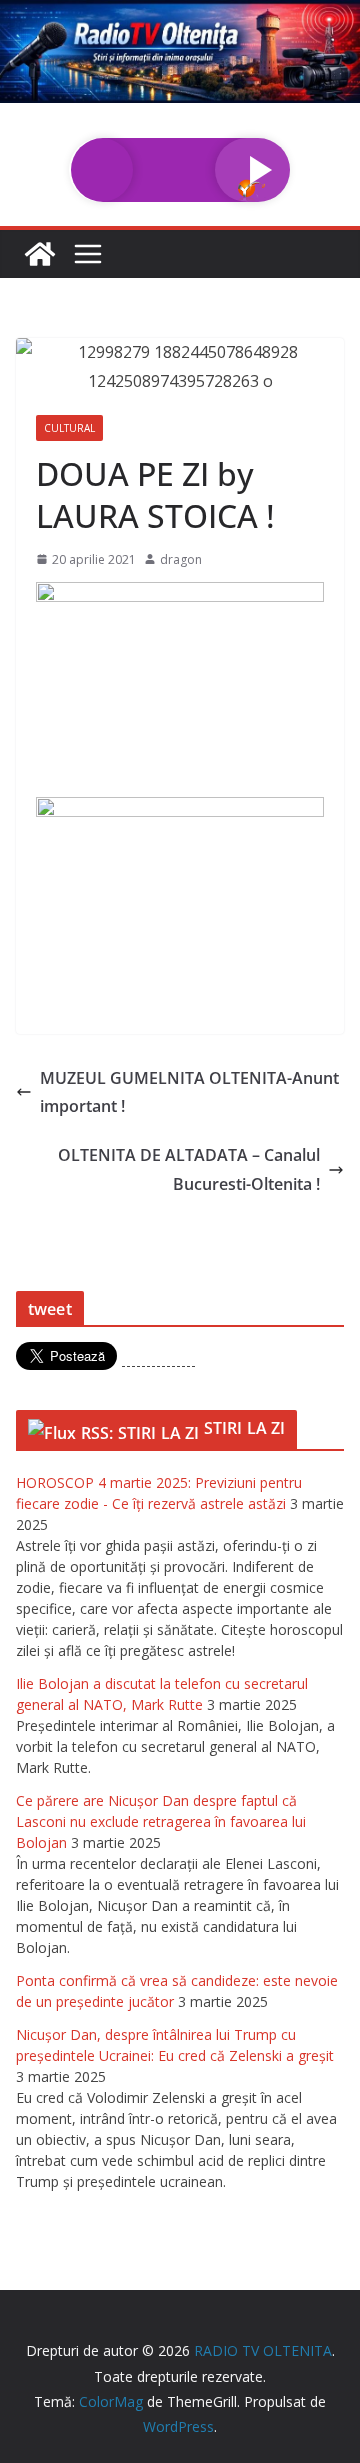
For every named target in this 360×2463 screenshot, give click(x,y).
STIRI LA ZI (245, 1428)
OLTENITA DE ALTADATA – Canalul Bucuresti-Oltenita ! (189, 1169)
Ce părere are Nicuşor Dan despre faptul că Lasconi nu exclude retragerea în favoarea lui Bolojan (161, 1821)
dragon (181, 559)
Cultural (69, 428)
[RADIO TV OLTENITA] (180, 14)
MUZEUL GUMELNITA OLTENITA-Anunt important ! (189, 1092)
